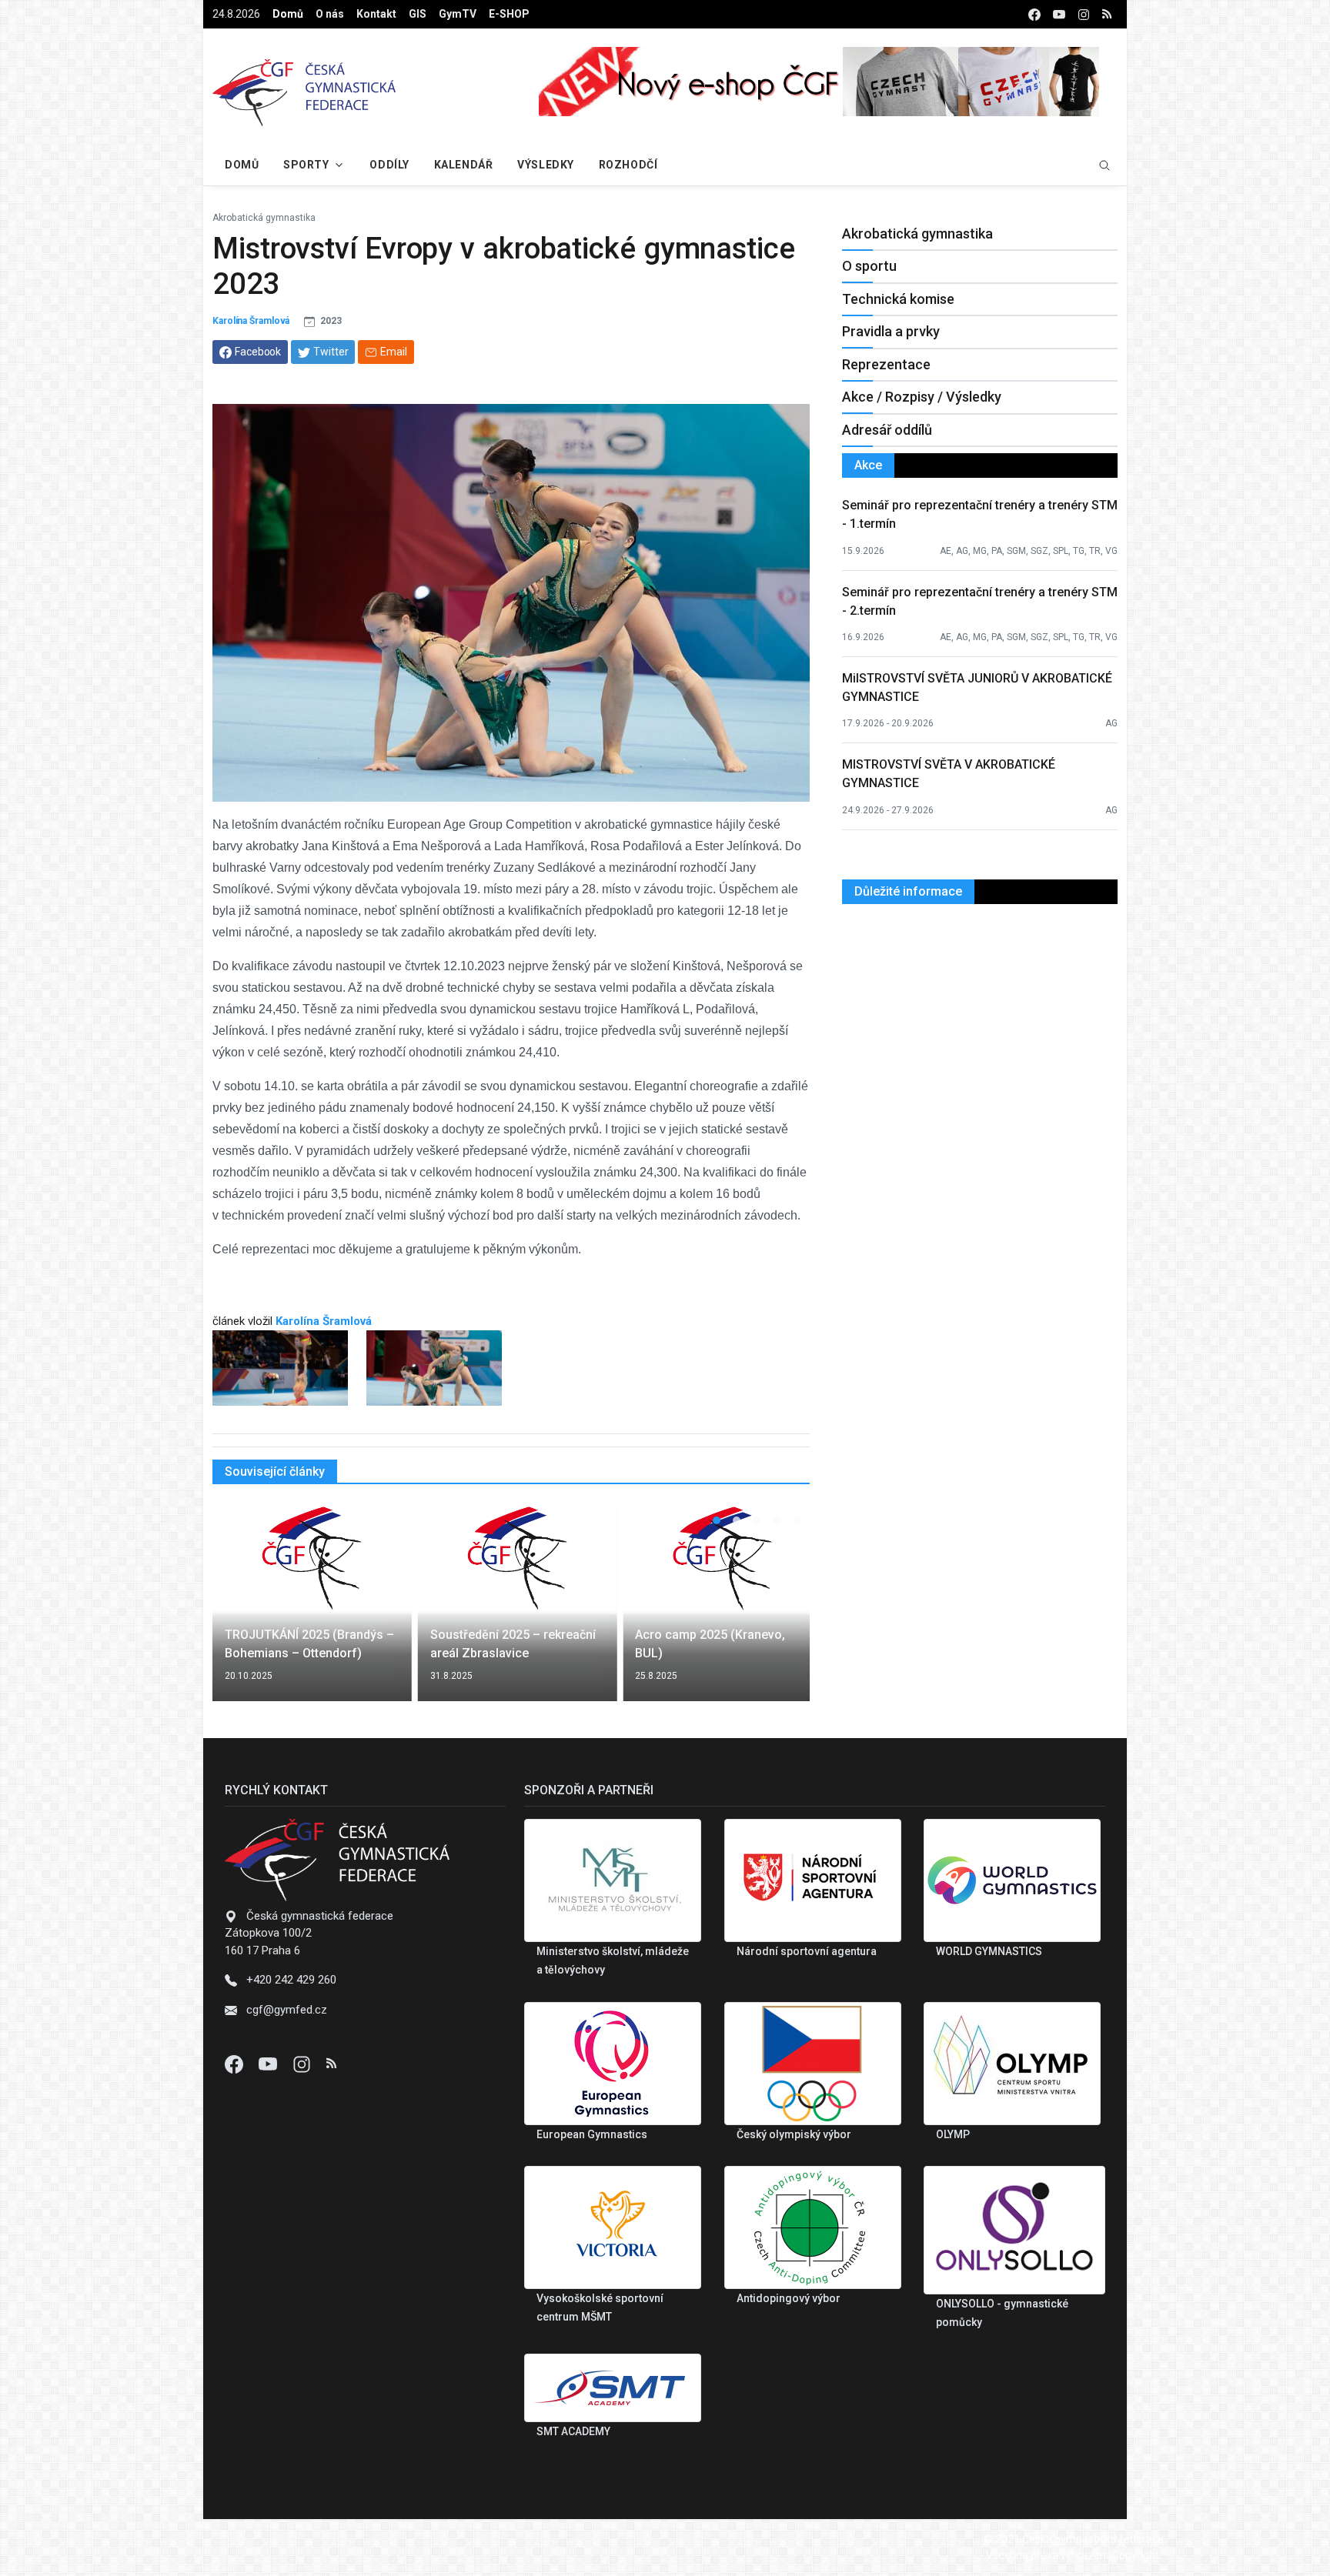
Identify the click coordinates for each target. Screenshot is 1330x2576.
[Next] (784, 1611)
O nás (330, 14)
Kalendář (463, 165)
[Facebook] (236, 2064)
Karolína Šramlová (251, 321)
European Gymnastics (592, 2134)
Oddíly (389, 165)
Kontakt (376, 14)
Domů (288, 14)
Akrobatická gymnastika (264, 218)
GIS (418, 14)
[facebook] (1034, 14)
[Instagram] (303, 2064)
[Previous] (239, 1611)
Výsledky (545, 165)
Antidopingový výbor (789, 2298)
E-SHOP (509, 14)
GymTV (458, 14)
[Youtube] (269, 2064)
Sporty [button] (306, 165)
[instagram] (1084, 14)
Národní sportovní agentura (807, 1951)
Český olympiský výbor (794, 2134)
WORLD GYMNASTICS (989, 1951)
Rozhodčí (628, 165)
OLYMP (953, 2134)
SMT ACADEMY (573, 2431)
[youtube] (1059, 14)
